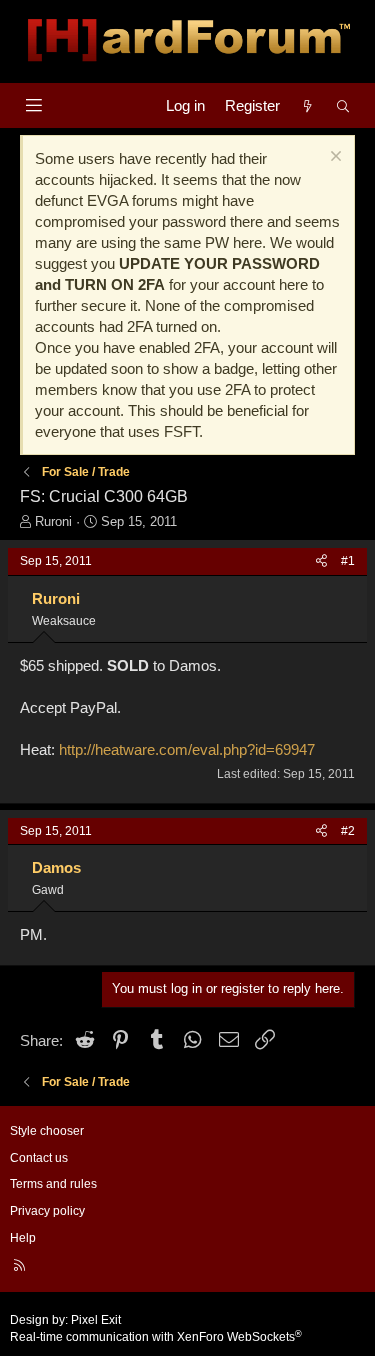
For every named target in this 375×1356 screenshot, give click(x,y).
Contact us (39, 1158)
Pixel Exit (96, 1320)
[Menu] (33, 105)
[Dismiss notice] (333, 158)
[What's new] (307, 105)
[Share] (321, 561)
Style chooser (47, 1131)
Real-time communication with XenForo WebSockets (156, 1337)
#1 (348, 561)
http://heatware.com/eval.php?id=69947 (187, 749)
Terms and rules (53, 1184)
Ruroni (53, 521)
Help (23, 1238)
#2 (348, 831)
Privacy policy (47, 1211)
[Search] (343, 105)
